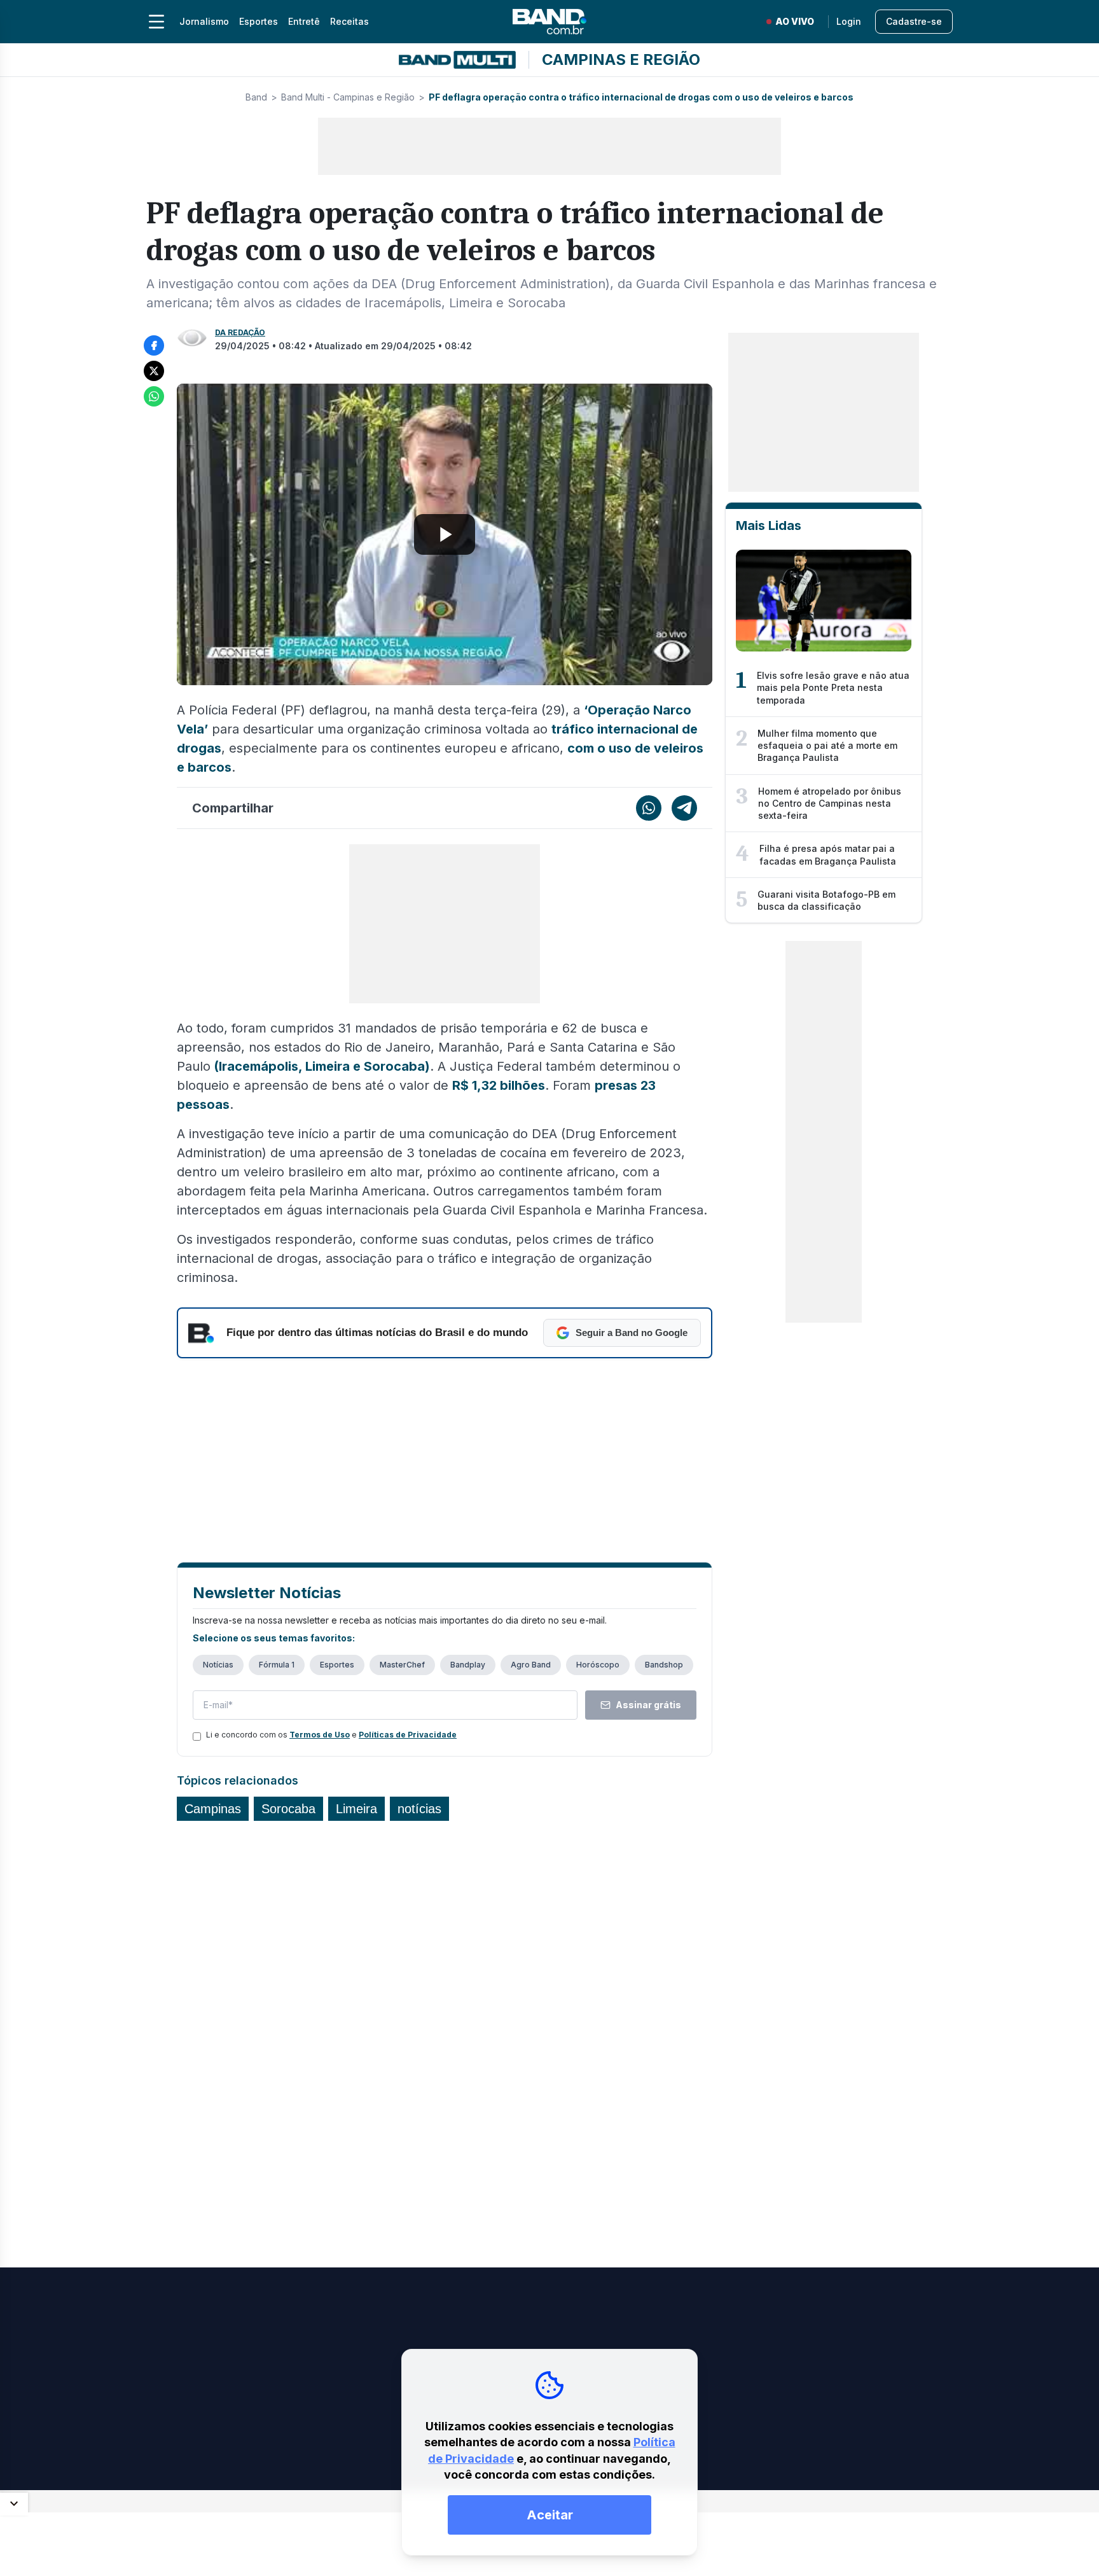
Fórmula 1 (277, 1665)
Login (849, 21)
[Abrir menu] (156, 22)
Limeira (356, 1809)
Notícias (218, 1665)
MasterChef (402, 1665)
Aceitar (550, 2515)
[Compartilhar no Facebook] (154, 345)
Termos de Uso (320, 1735)
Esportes (259, 21)
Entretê (304, 21)
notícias (419, 1809)
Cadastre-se (914, 21)
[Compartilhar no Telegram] (684, 808)
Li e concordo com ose (331, 1735)
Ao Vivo (795, 21)
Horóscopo (598, 1665)
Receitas (349, 21)
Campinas (213, 1809)
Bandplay (468, 1665)
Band (256, 97)
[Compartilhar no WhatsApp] (154, 396)
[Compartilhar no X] (154, 371)
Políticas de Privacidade (408, 1735)
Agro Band (531, 1665)
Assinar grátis (648, 1705)
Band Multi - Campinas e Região (348, 97)
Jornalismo (204, 21)
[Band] (549, 22)
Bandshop (664, 1665)
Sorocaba (288, 1809)
